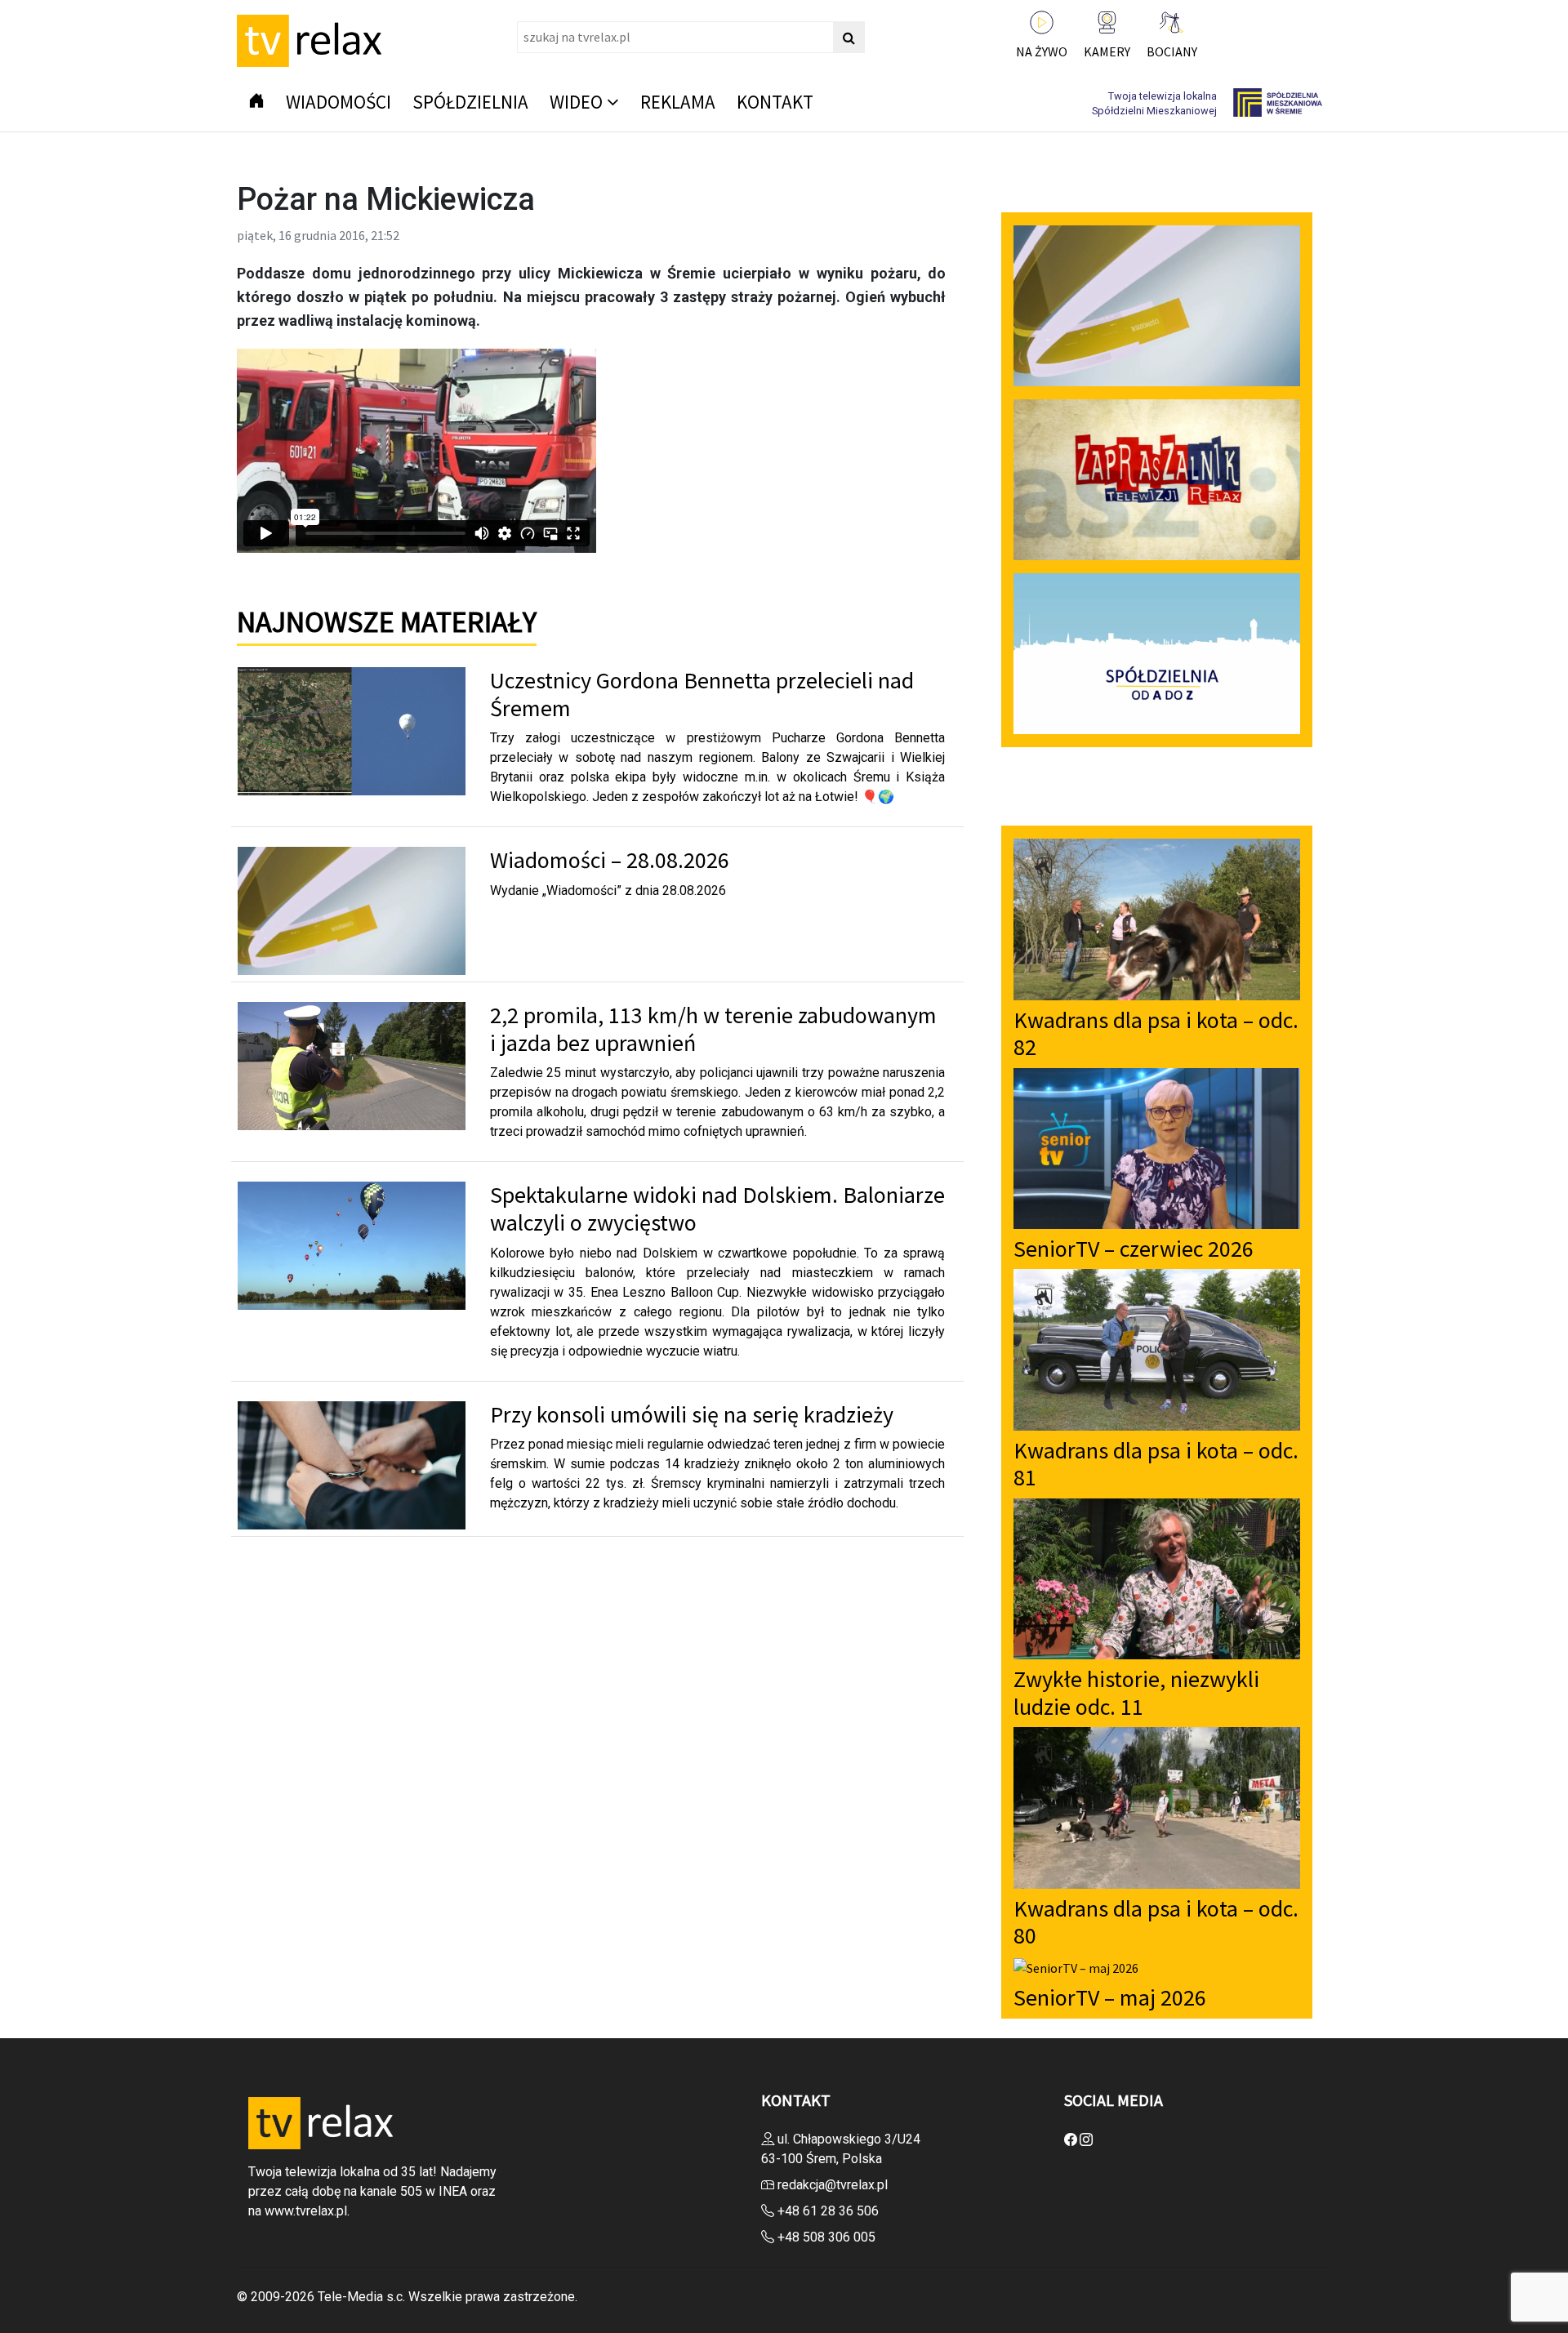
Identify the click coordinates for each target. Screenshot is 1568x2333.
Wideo (576, 102)
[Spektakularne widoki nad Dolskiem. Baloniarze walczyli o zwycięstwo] (352, 1244)
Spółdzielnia (470, 102)
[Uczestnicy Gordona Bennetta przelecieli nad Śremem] (352, 729)
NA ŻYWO (1042, 51)
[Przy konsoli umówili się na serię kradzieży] (352, 1463)
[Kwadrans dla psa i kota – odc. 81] (1157, 1348)
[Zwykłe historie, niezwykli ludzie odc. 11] (1157, 1577)
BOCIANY (1172, 51)
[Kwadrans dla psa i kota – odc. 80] (1157, 1806)
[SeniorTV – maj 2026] (1076, 1966)
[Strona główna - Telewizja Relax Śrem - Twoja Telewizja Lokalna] (313, 39)
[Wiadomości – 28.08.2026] (352, 910)
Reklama (678, 102)
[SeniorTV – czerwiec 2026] (1157, 1146)
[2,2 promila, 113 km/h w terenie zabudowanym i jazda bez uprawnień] (352, 1065)
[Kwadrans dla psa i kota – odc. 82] (1157, 918)
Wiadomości (339, 102)
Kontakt (775, 102)
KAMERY (1107, 51)
